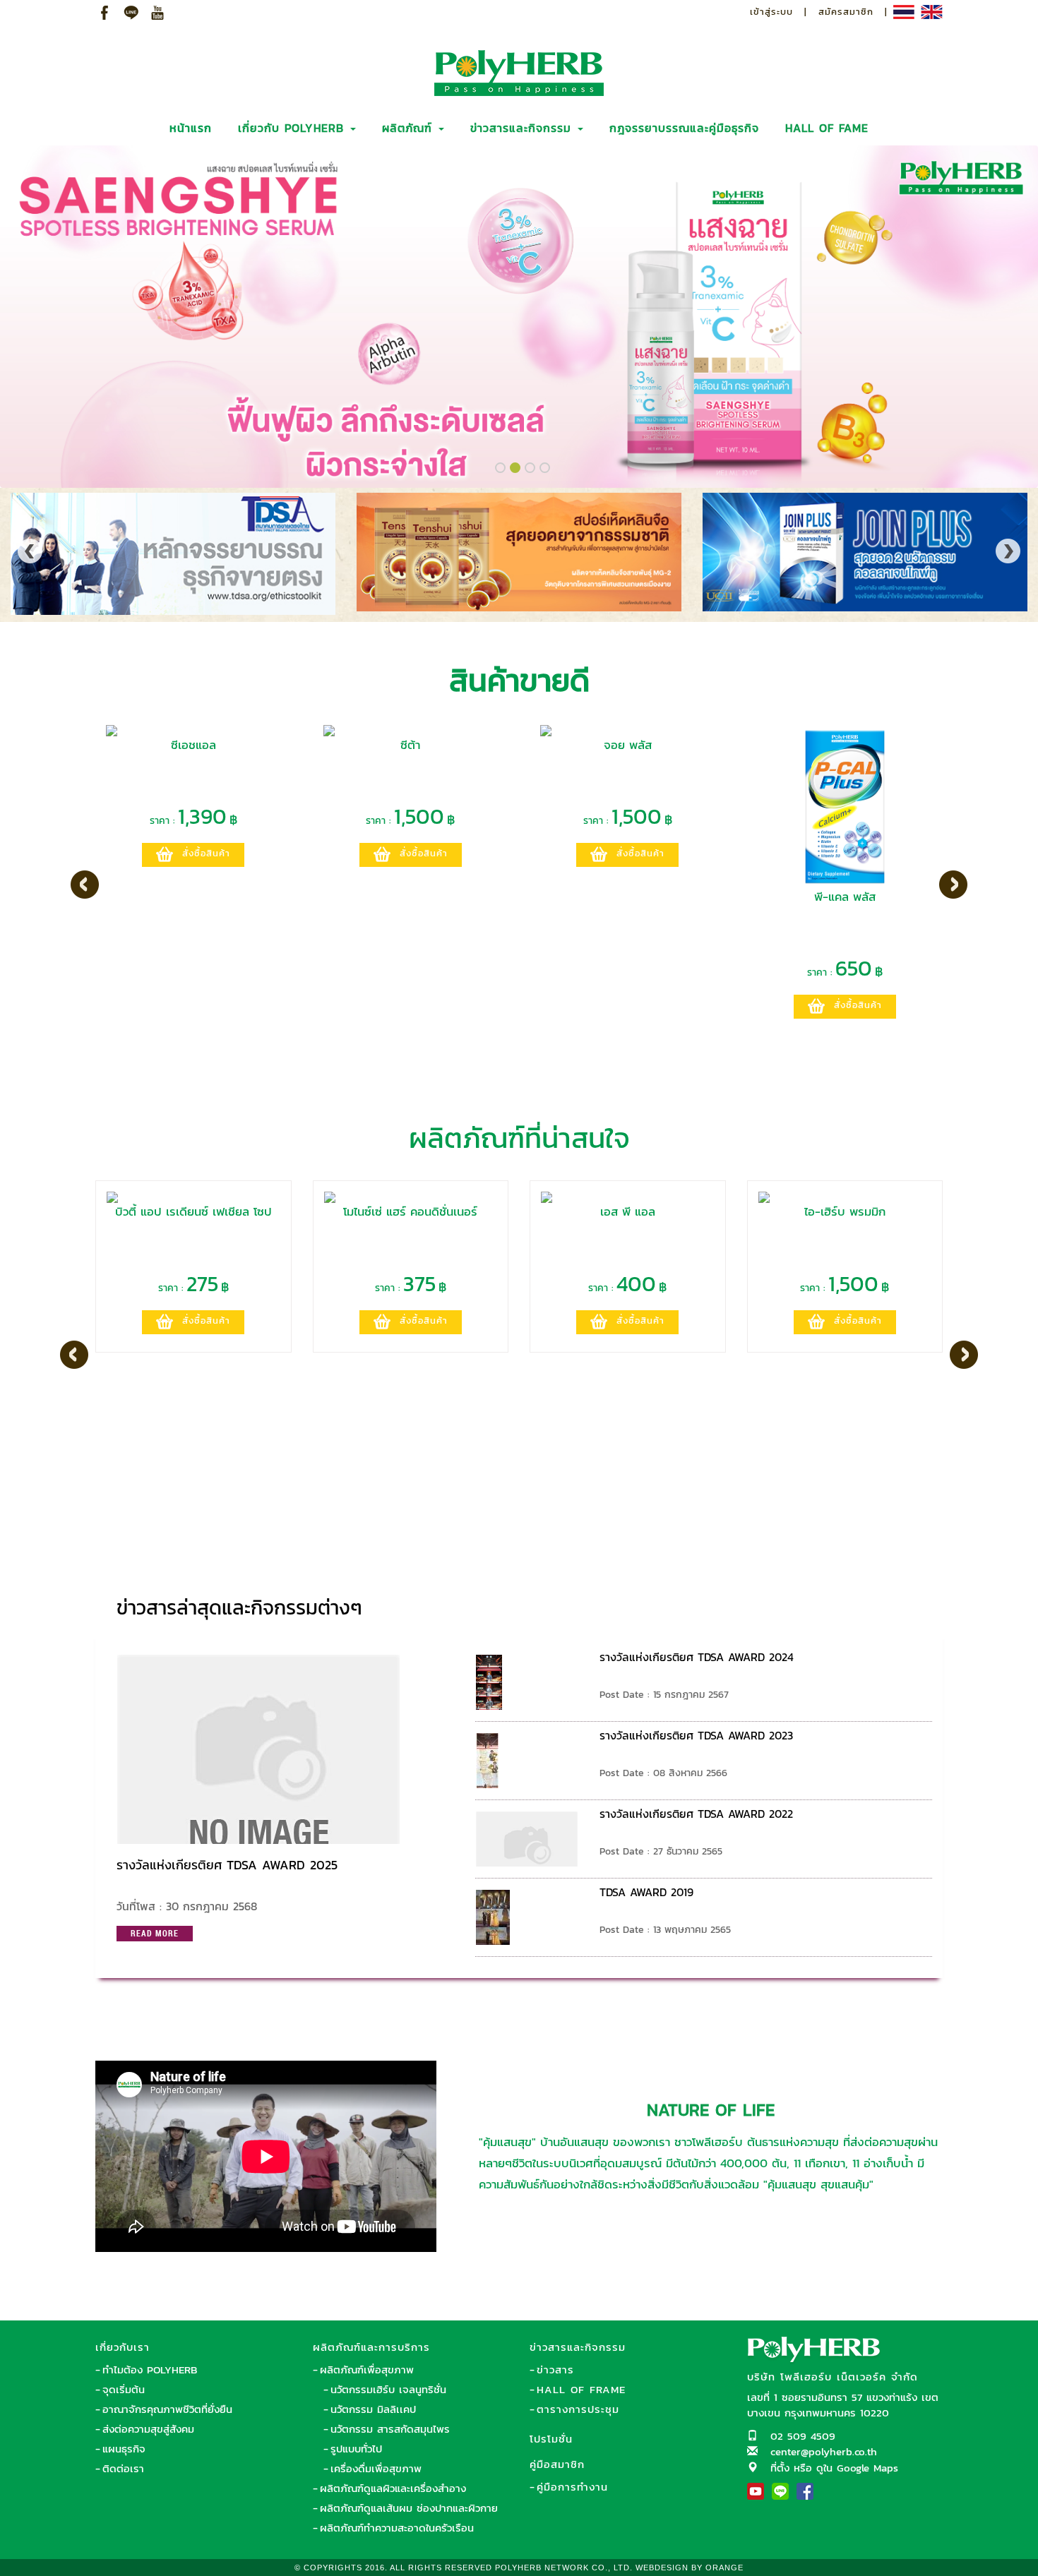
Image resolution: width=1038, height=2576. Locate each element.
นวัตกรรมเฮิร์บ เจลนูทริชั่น (388, 2389)
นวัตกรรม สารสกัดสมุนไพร (390, 2429)
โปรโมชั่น (551, 2439)
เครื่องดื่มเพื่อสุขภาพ (376, 2468)
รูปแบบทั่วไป (356, 2449)
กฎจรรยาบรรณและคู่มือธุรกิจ (684, 128)
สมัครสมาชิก (846, 12)
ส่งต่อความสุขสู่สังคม (148, 2429)
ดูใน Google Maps (857, 2468)
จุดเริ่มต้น (124, 2389)
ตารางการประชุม (578, 2409)
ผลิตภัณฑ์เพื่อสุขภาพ (367, 2370)
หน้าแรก (191, 128)
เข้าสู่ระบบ (771, 12)
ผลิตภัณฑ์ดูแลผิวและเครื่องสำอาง (393, 2488)
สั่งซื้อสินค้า (206, 853)
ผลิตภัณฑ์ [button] (410, 128)
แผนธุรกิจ (124, 2449)
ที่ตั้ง (780, 2468)
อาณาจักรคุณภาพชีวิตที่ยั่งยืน (167, 2409)
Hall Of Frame (581, 2389)
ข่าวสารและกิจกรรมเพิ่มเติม (845, 1601)
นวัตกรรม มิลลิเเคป (373, 2409)
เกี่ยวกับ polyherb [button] (293, 128)
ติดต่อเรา (123, 2468)
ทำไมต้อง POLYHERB (150, 2370)
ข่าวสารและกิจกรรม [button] (523, 128)
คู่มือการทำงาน (572, 2487)
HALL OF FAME (827, 128)
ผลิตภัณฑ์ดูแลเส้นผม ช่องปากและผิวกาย (409, 2508)
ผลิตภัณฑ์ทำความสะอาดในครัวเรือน (397, 2528)
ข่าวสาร (555, 2370)
